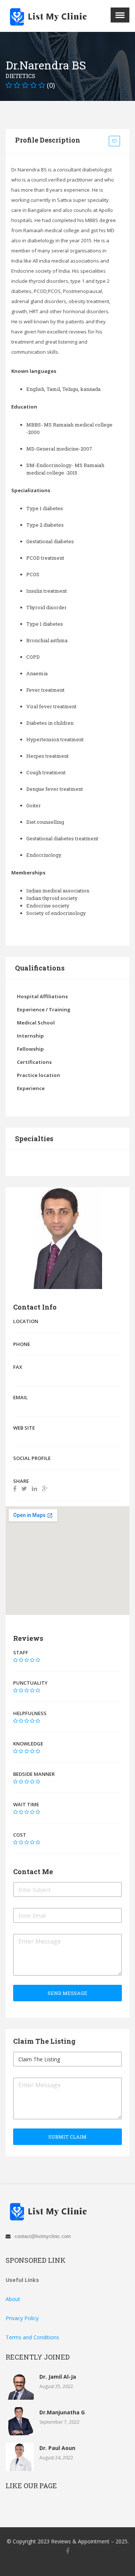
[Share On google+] (45, 1489)
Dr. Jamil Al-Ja (58, 2377)
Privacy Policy (22, 2318)
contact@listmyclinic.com (43, 2236)
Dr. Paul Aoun (57, 2448)
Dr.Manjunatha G (62, 2412)
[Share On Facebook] (15, 1489)
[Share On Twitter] (24, 1489)
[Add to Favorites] (115, 141)
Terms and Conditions (32, 2337)
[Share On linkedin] (34, 1489)
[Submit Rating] (15, 1660)
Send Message (67, 1993)
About (13, 2299)
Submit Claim (67, 2137)
